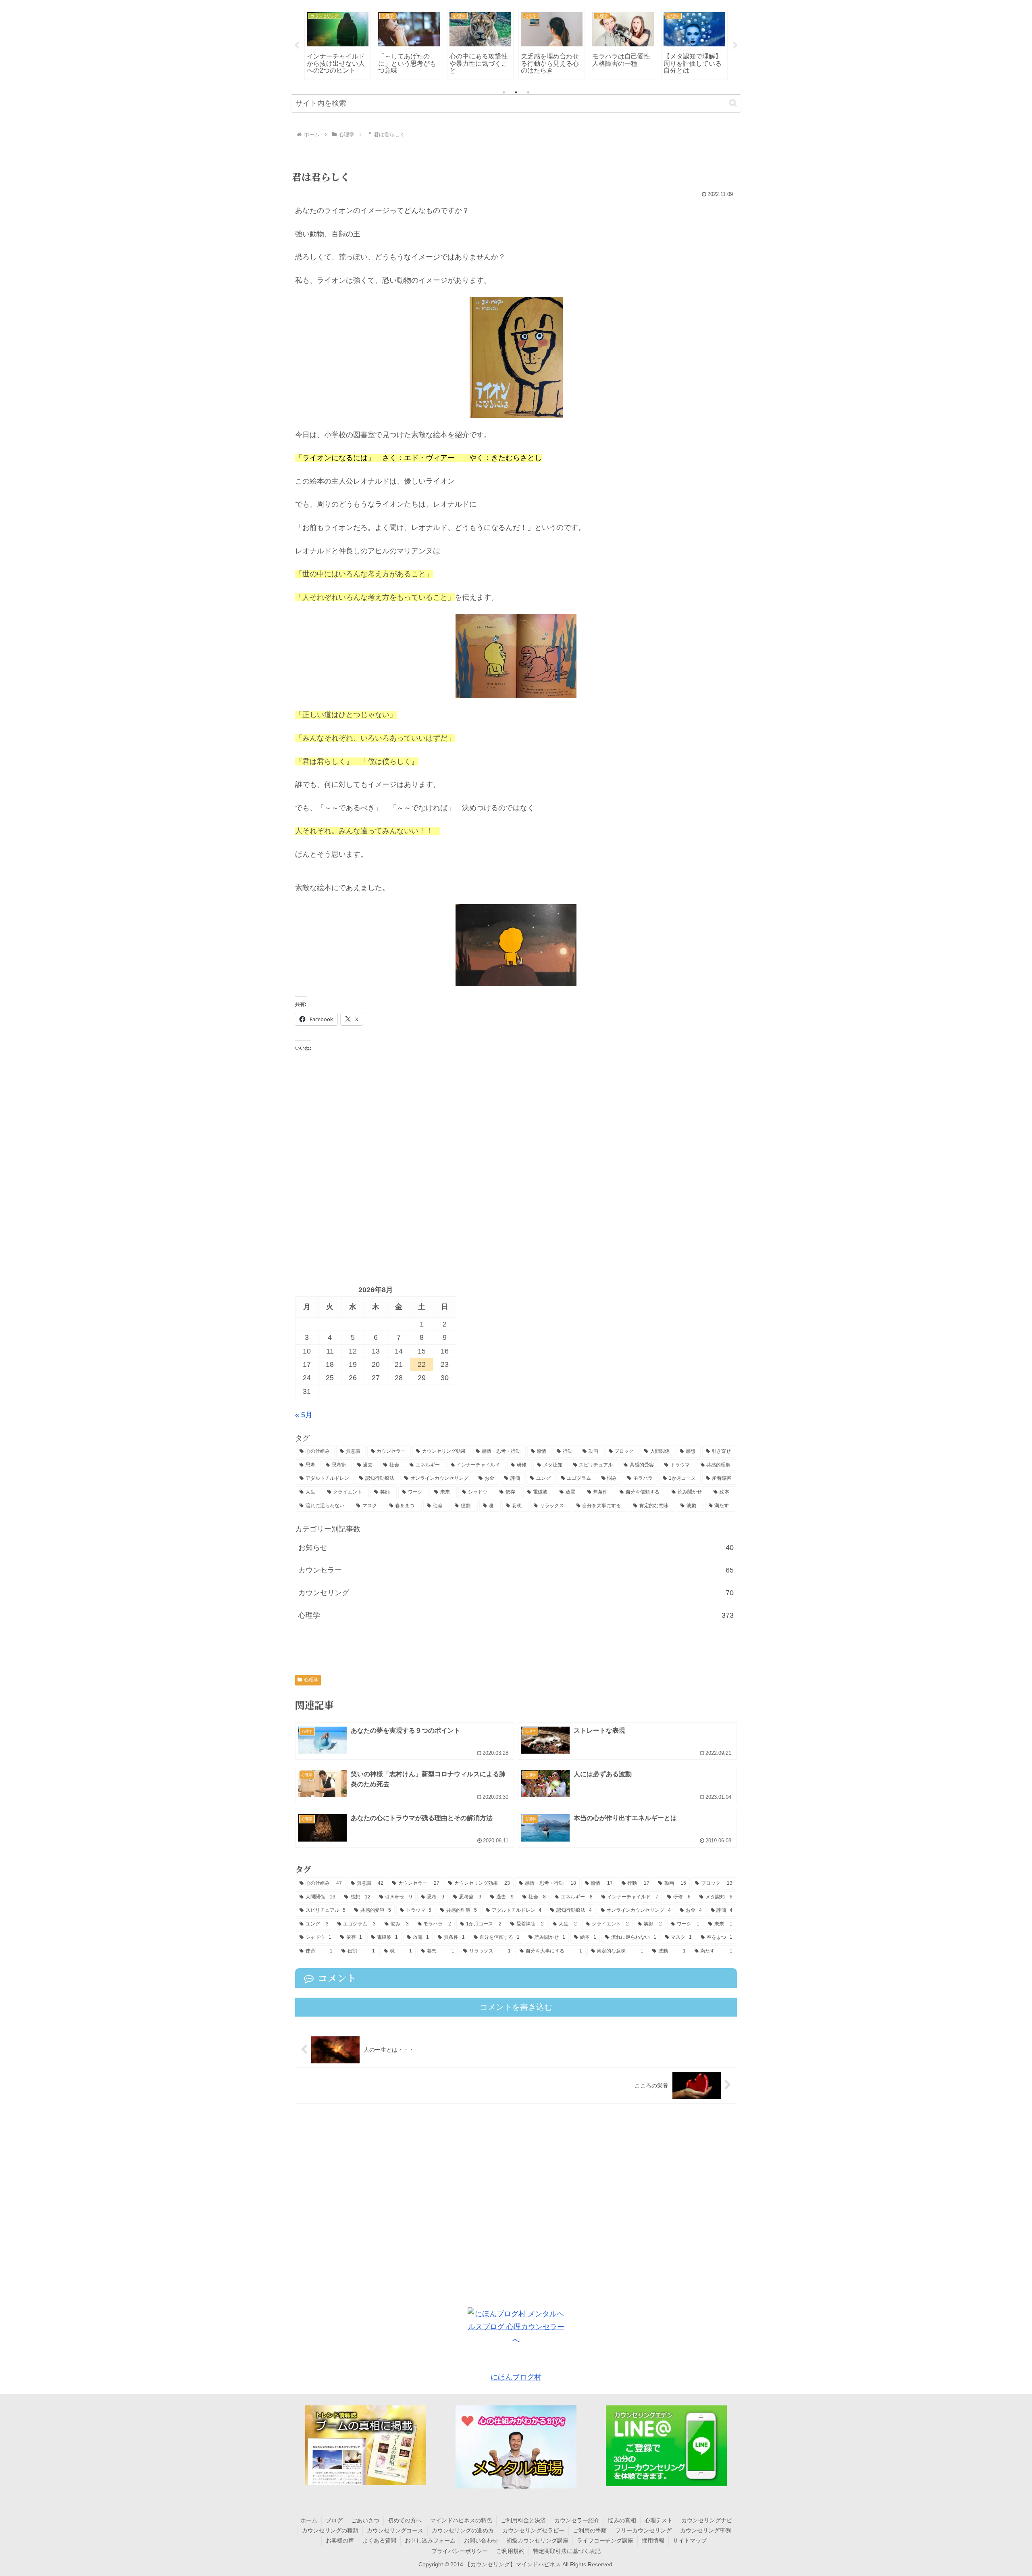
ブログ (334, 2520)
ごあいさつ (365, 2520)
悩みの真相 (622, 2520)
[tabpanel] (338, 44)
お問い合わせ (481, 2541)
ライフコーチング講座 (605, 2541)
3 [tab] (528, 92)
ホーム (309, 2520)
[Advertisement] (516, 1175)
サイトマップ (690, 2541)
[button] (733, 103)
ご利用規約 (510, 2551)
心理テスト (659, 2520)
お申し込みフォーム (430, 2541)
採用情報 (653, 2541)
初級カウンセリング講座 (537, 2541)
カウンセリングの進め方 (463, 2530)
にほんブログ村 (516, 2377)
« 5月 (304, 1415)
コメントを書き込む (516, 2007)
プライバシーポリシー (460, 2551)
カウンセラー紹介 (577, 2520)
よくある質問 (379, 2541)
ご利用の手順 (590, 2530)
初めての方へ (405, 2520)
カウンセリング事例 (705, 2530)
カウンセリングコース (395, 2530)
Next (735, 46)
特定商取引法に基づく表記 (567, 2551)
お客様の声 (340, 2541)
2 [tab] (516, 92)
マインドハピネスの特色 (461, 2520)
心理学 (311, 1680)
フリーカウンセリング (643, 2530)
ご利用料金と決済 (523, 2520)
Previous (297, 46)
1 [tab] (504, 92)
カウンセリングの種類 (330, 2530)
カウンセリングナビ (707, 2520)
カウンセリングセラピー (533, 2530)
